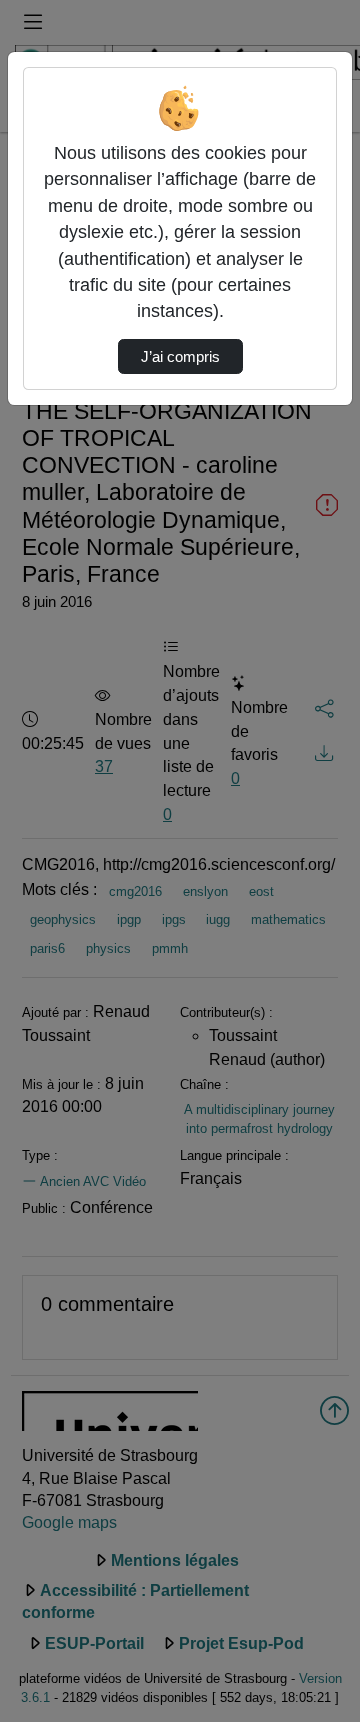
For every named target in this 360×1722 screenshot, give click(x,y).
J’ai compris (180, 357)
